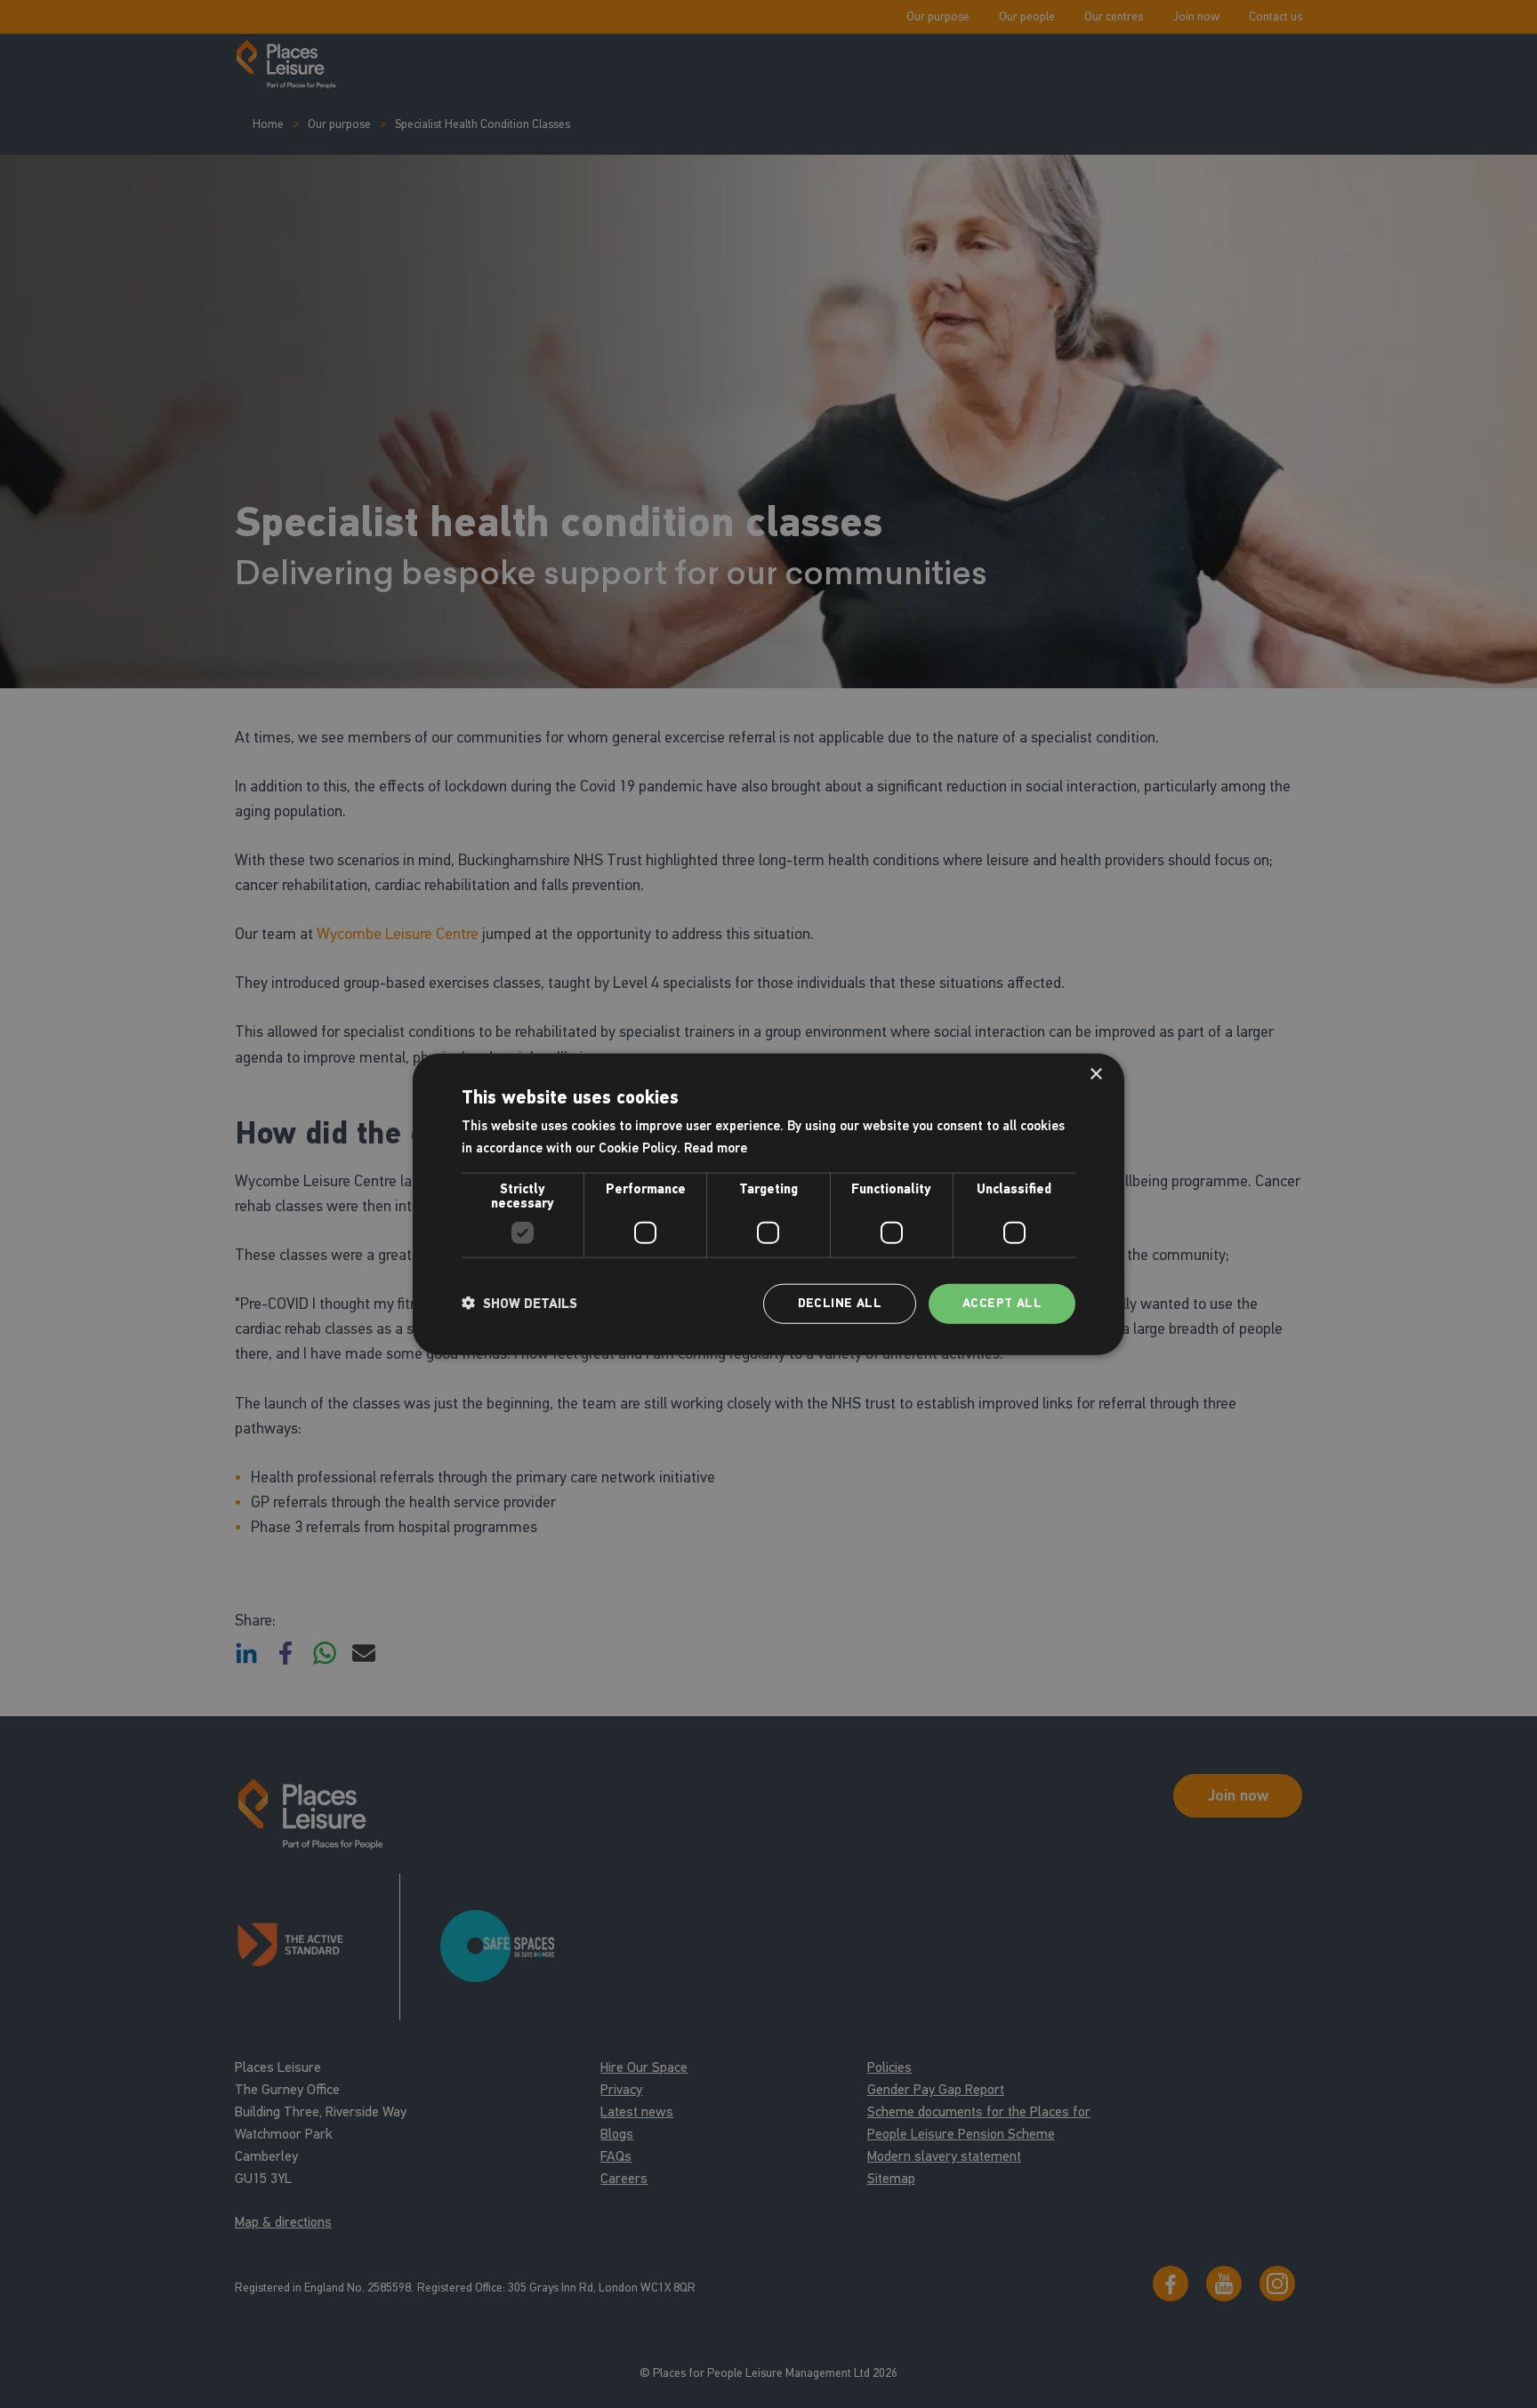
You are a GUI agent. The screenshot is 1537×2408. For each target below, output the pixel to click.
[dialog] (768, 1204)
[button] (519, 1304)
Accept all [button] (1002, 1303)
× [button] (1095, 1075)
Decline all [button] (840, 1303)
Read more (716, 1148)
